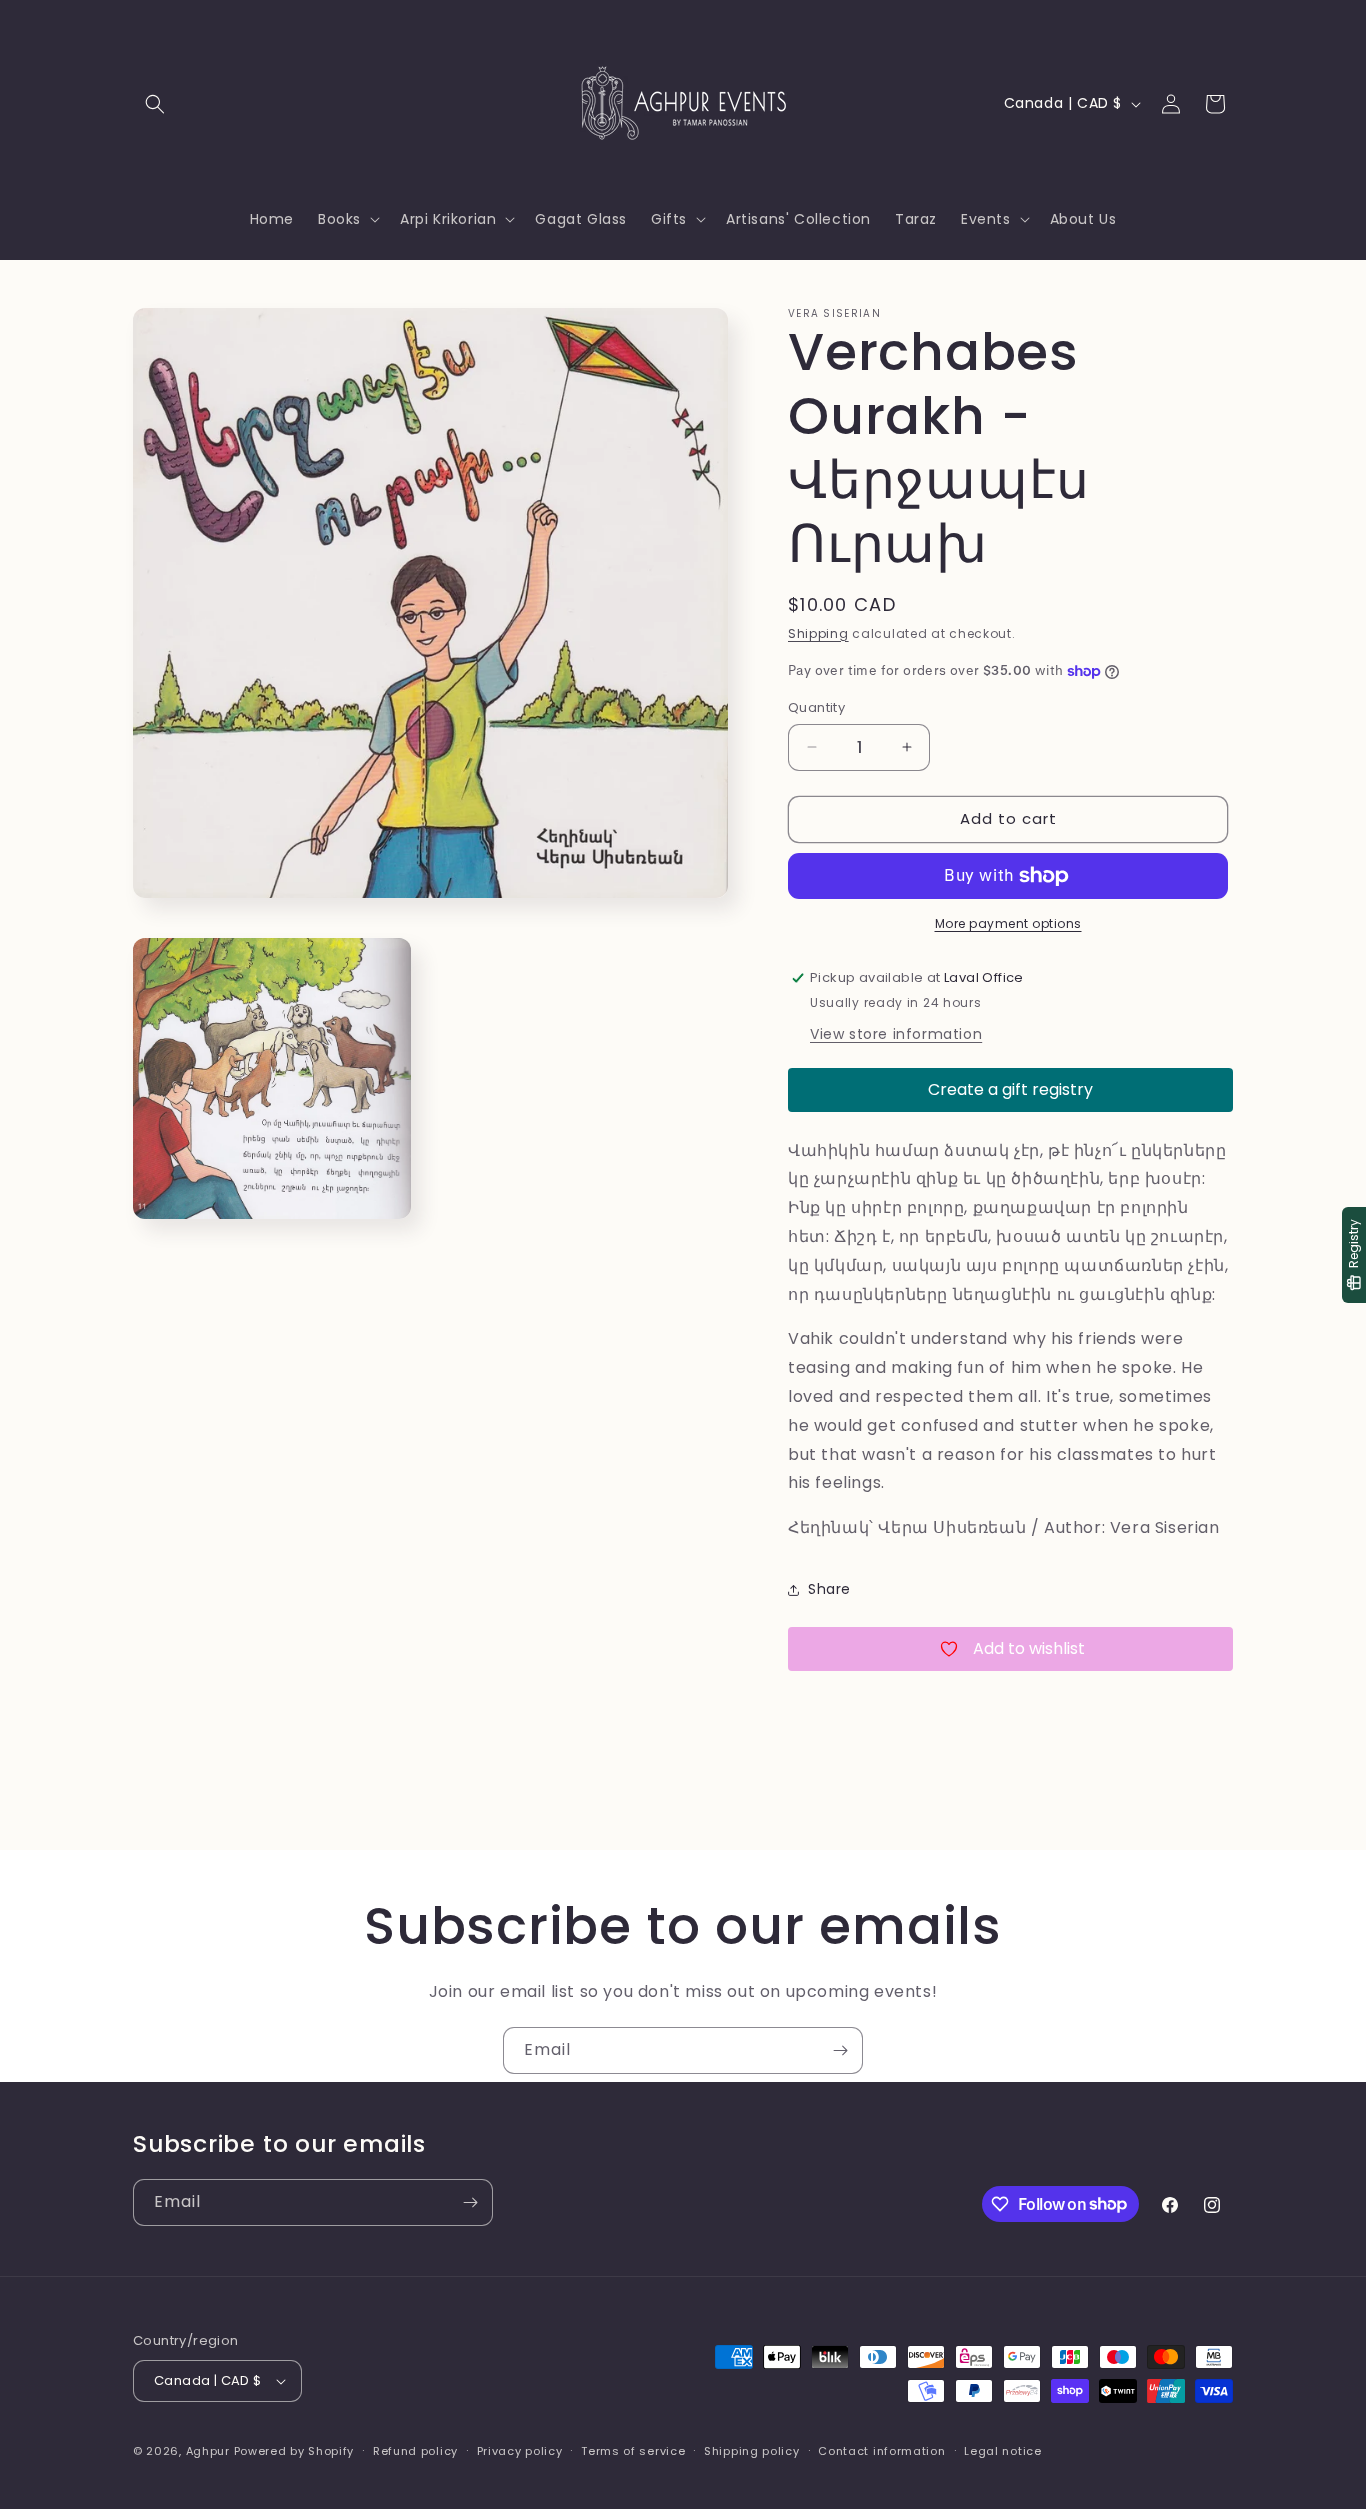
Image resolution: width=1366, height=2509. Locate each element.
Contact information (881, 2451)
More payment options (1008, 923)
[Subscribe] (840, 2050)
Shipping (818, 633)
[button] (155, 104)
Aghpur (208, 2451)
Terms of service (633, 2451)
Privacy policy (520, 2451)
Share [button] (829, 1589)
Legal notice (1002, 2451)
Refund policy (415, 2451)
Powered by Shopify (294, 2451)
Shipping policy (752, 2451)
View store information (896, 1034)
